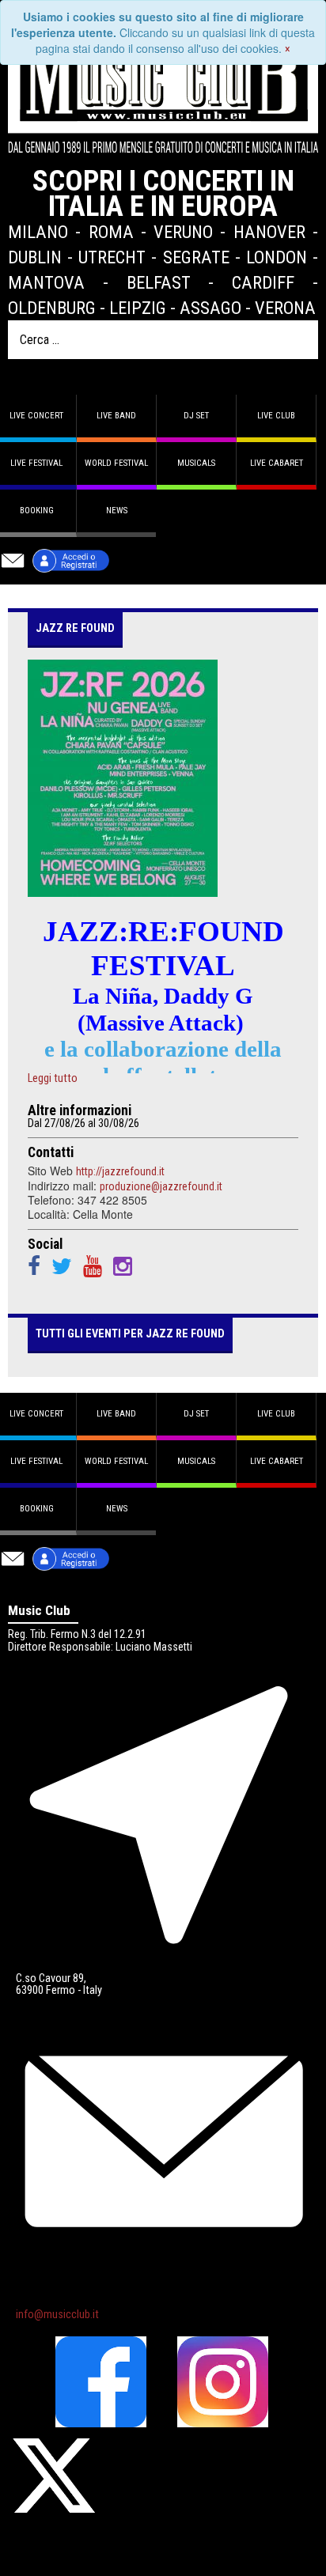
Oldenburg (52, 308)
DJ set (196, 416)
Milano (38, 232)
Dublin (35, 257)
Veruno (183, 232)
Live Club (276, 416)
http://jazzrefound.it (120, 1171)
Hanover (269, 232)
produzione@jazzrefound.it (161, 1186)
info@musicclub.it (57, 2315)
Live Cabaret (277, 463)
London (277, 257)
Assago (210, 308)
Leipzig (138, 308)
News (117, 511)
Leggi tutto (53, 1079)
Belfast (159, 282)
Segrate (196, 257)
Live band (116, 416)
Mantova (46, 282)
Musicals (196, 463)
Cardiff (263, 282)
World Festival (116, 463)
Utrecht (112, 257)
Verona (285, 308)
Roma (111, 232)
